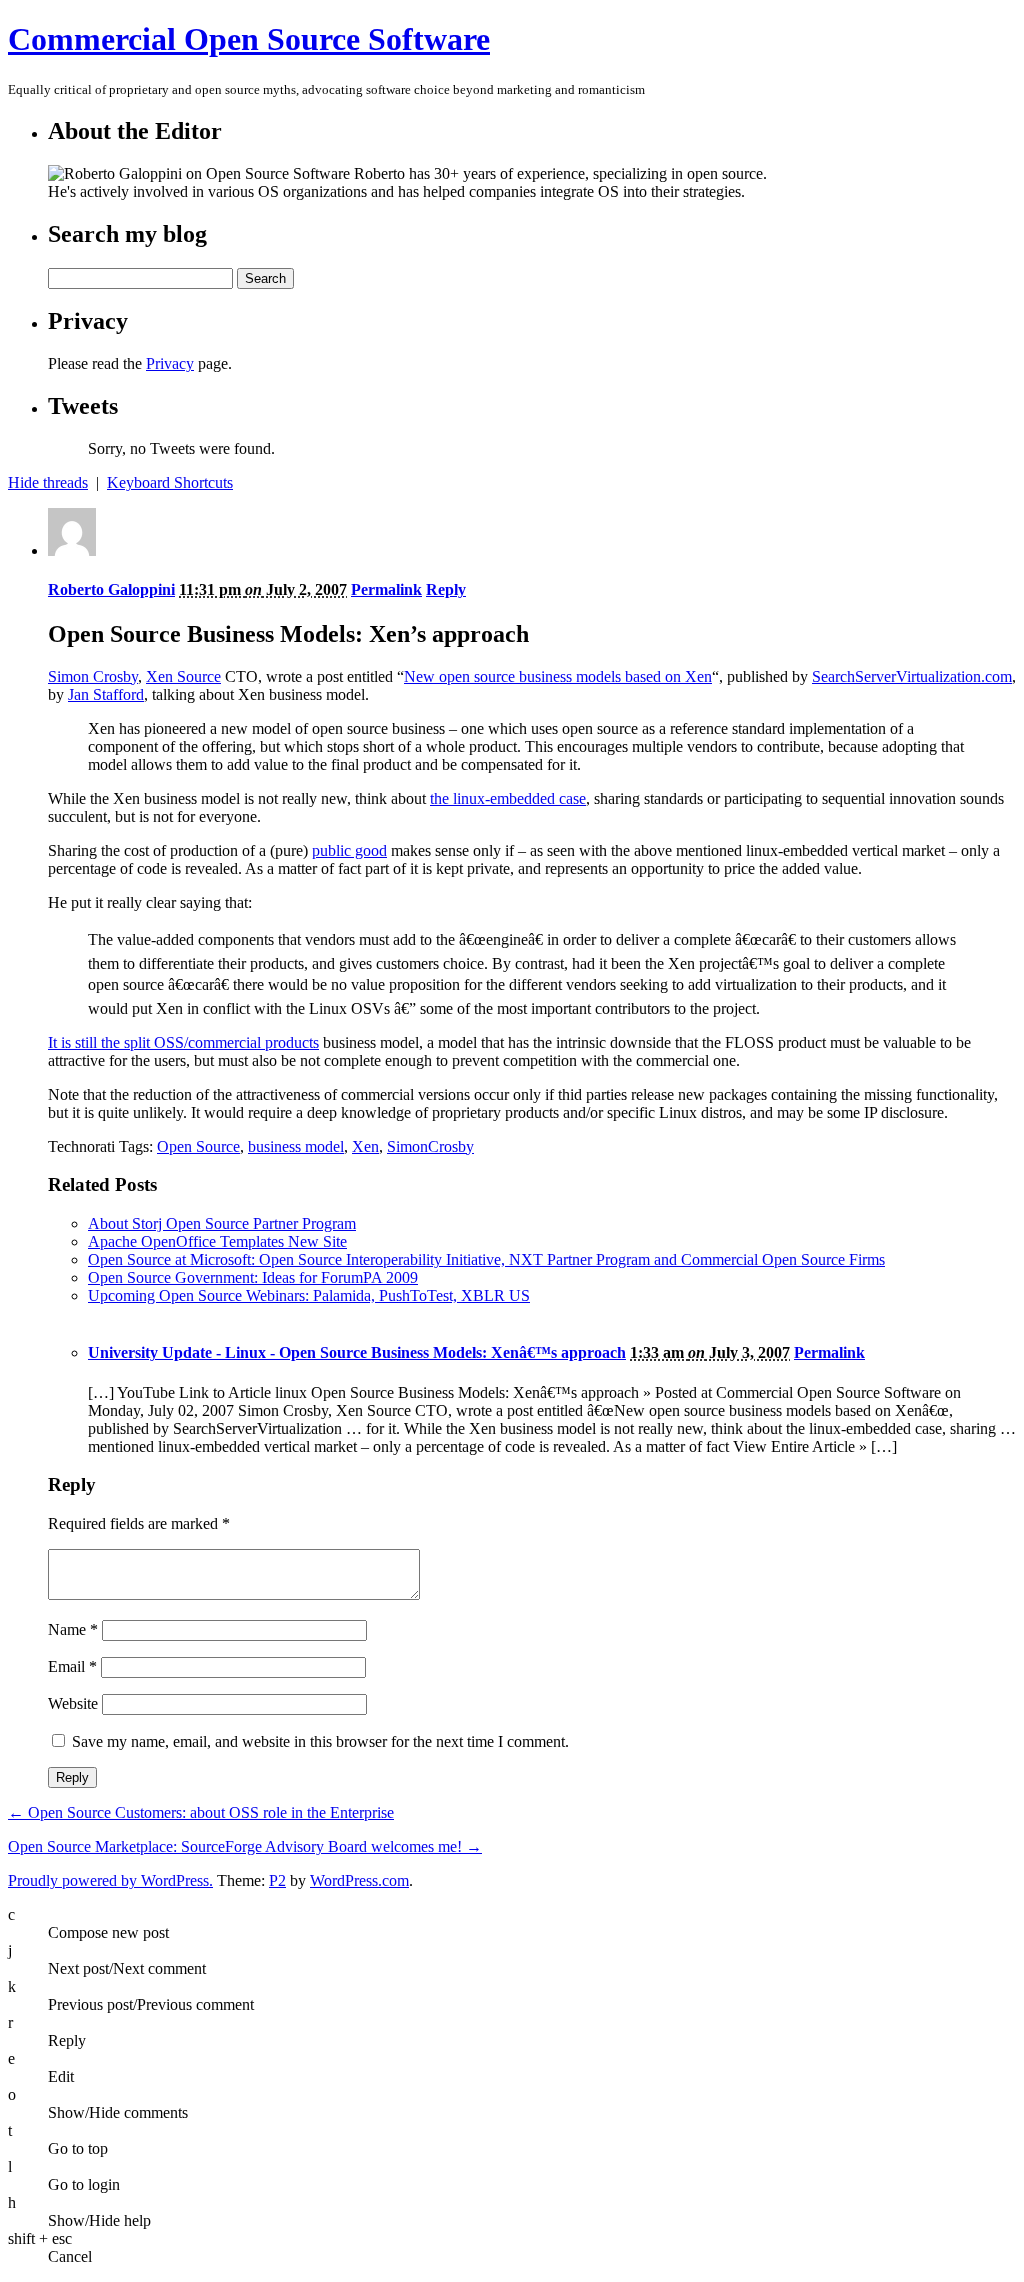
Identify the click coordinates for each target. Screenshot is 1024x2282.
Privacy (170, 363)
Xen (365, 1146)
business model (296, 1146)
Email (72, 1666)
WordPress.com (359, 1880)
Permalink (386, 589)
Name (73, 1629)
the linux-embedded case (508, 798)
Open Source (198, 1146)
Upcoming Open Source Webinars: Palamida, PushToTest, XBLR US (309, 1295)
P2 (277, 1880)
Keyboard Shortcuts (170, 482)
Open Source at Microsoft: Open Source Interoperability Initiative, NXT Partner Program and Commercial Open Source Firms (486, 1259)
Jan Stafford (106, 694)
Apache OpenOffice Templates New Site (217, 1241)
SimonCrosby (430, 1146)
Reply (446, 589)
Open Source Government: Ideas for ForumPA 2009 (253, 1277)
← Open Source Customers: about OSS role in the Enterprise (201, 1812)
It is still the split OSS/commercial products (183, 1042)
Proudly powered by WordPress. (110, 1880)
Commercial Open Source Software (249, 39)
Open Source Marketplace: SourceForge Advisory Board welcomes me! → (245, 1846)
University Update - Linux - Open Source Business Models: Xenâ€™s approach (357, 1352)
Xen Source (183, 676)
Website (73, 1703)
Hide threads (48, 482)
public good (349, 850)
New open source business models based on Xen (558, 676)
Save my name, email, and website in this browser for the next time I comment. (320, 1741)
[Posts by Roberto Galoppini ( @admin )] (72, 550)
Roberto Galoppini (111, 589)
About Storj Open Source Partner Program (222, 1223)
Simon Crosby (93, 676)
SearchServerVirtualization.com (912, 676)
